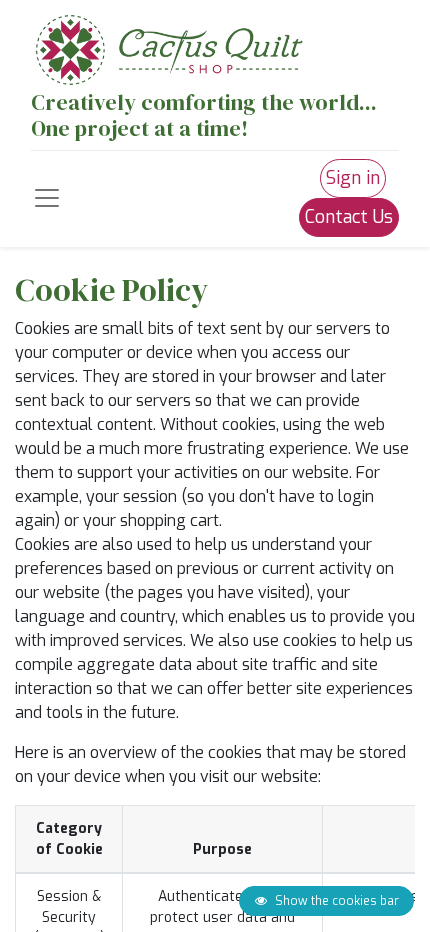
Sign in (353, 178)
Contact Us (349, 217)
